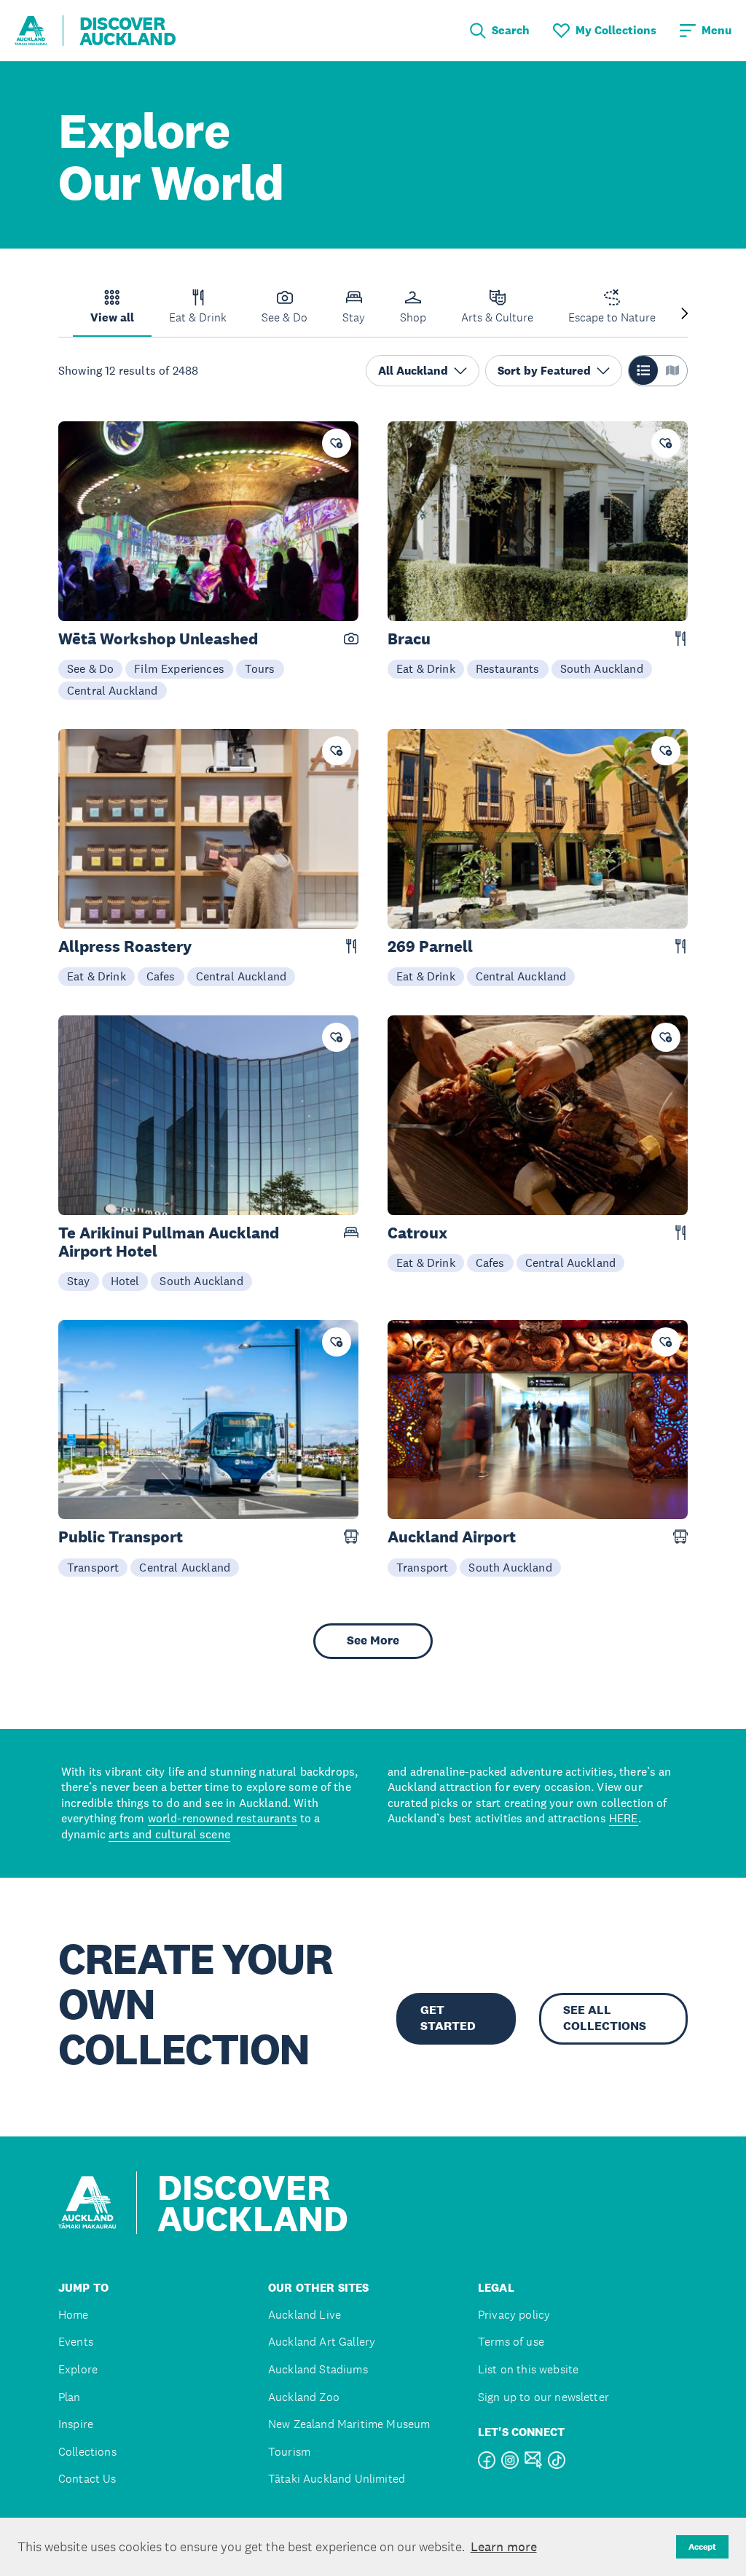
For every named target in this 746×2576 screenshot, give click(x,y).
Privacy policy (514, 2315)
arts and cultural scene (169, 1834)
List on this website (528, 2369)
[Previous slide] (61, 315)
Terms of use (511, 2342)
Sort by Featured (544, 371)
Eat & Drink (426, 668)
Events (76, 2342)
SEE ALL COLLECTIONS (605, 2018)
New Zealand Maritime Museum (349, 2424)
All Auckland (413, 371)
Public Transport (121, 1537)
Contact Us (87, 2479)
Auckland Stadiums (318, 2369)
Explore (78, 2369)
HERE (624, 1818)
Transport (93, 1567)
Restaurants (508, 668)
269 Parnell (430, 947)
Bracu (409, 639)
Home (74, 2315)
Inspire (76, 2424)
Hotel (125, 1281)
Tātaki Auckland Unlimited (337, 2479)
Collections (87, 2452)
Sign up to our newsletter (543, 2397)
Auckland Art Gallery (322, 2342)
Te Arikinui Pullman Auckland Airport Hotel (169, 1242)
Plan (70, 2397)
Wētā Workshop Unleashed (158, 639)
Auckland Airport (452, 1537)
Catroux (417, 1233)
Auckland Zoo (304, 2397)
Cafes (161, 976)
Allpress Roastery (125, 947)
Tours (260, 668)
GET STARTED (448, 2018)
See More (373, 1640)
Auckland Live (305, 2315)
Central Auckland (113, 690)
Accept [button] (702, 2547)
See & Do (90, 668)
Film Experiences (179, 668)
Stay (79, 1281)
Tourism (289, 2452)
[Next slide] (685, 315)
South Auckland (602, 668)
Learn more (504, 2547)
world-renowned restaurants (223, 1818)
